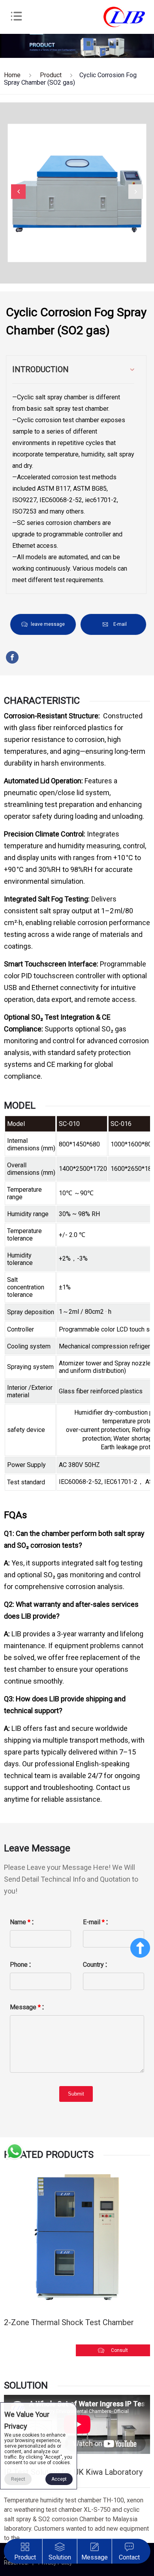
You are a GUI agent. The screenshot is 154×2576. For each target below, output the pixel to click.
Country (93, 1965)
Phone (19, 1965)
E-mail (120, 624)
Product (51, 75)
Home (12, 75)
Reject (18, 2479)
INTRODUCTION (40, 369)
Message (25, 2007)
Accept (59, 2479)
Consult (119, 2350)
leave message (48, 624)
